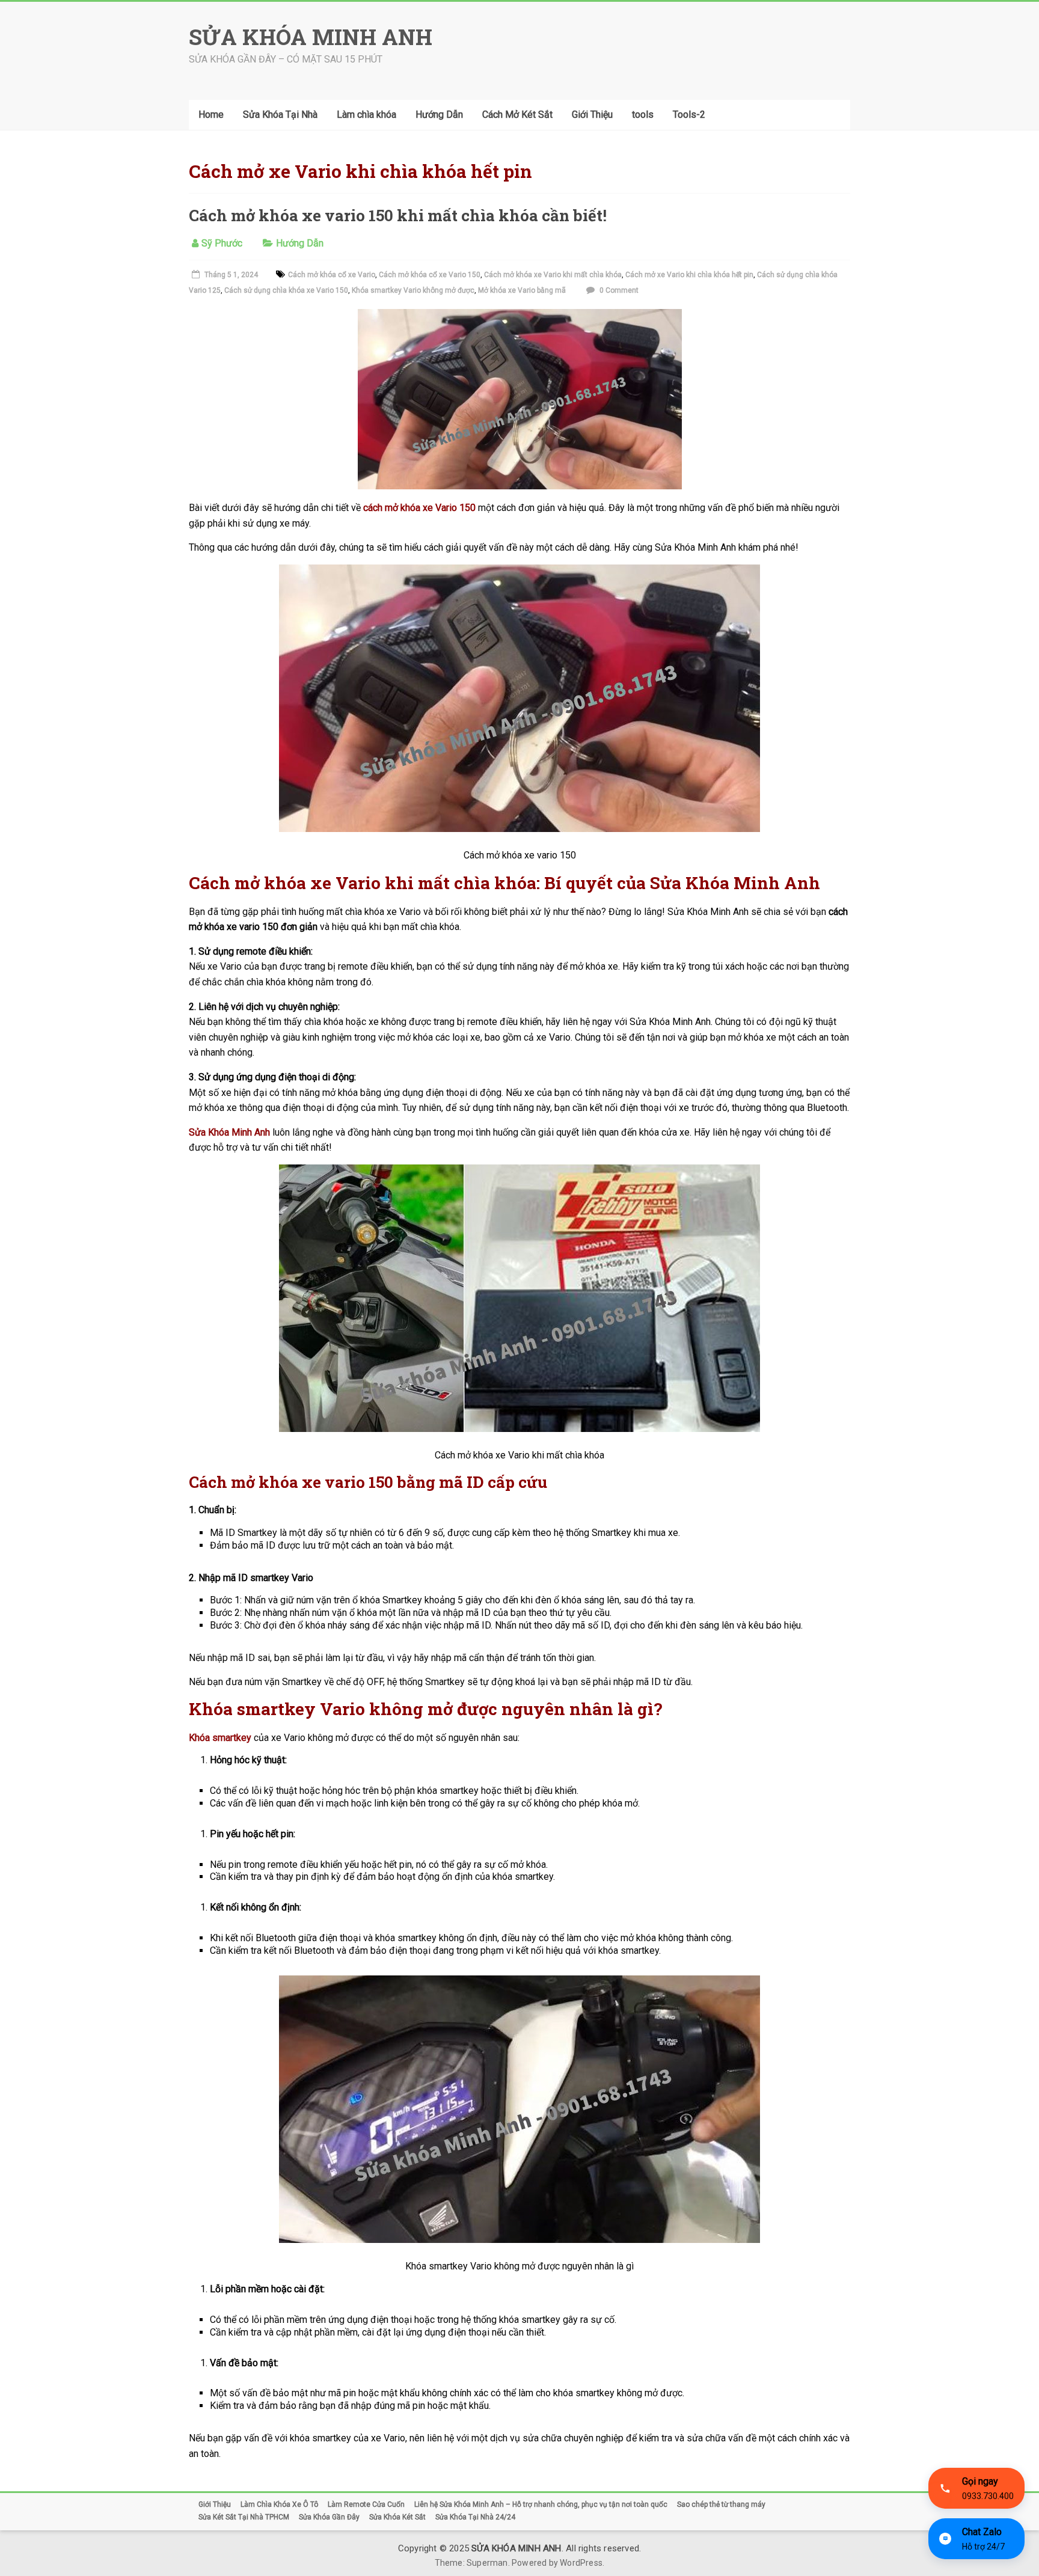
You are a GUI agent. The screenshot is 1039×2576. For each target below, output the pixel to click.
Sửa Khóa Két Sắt (397, 2517)
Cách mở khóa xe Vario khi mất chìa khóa (553, 275)
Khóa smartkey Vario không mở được (413, 290)
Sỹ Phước (222, 243)
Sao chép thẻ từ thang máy (721, 2504)
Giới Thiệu (592, 115)
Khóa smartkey (220, 1738)
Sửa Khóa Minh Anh (229, 1132)
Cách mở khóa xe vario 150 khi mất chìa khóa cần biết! (398, 215)
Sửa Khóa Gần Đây (329, 2517)
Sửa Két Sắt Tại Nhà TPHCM (244, 2517)
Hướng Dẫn (439, 115)
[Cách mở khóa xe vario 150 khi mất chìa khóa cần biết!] (520, 317)
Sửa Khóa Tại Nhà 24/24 (475, 2517)
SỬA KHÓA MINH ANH (311, 37)
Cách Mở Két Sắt (517, 115)
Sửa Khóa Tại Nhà (280, 115)
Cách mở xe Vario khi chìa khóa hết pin (689, 275)
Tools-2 (689, 115)
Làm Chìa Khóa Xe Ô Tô (279, 2504)
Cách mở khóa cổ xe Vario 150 (430, 275)
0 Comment (618, 290)
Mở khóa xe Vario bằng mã (522, 290)
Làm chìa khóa (366, 115)
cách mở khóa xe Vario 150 (419, 508)
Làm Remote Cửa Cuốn (366, 2504)
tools (643, 115)
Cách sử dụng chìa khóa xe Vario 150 (286, 290)
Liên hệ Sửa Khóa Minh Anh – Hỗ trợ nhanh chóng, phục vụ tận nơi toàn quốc (541, 2504)
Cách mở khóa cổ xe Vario (332, 275)
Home (211, 115)
